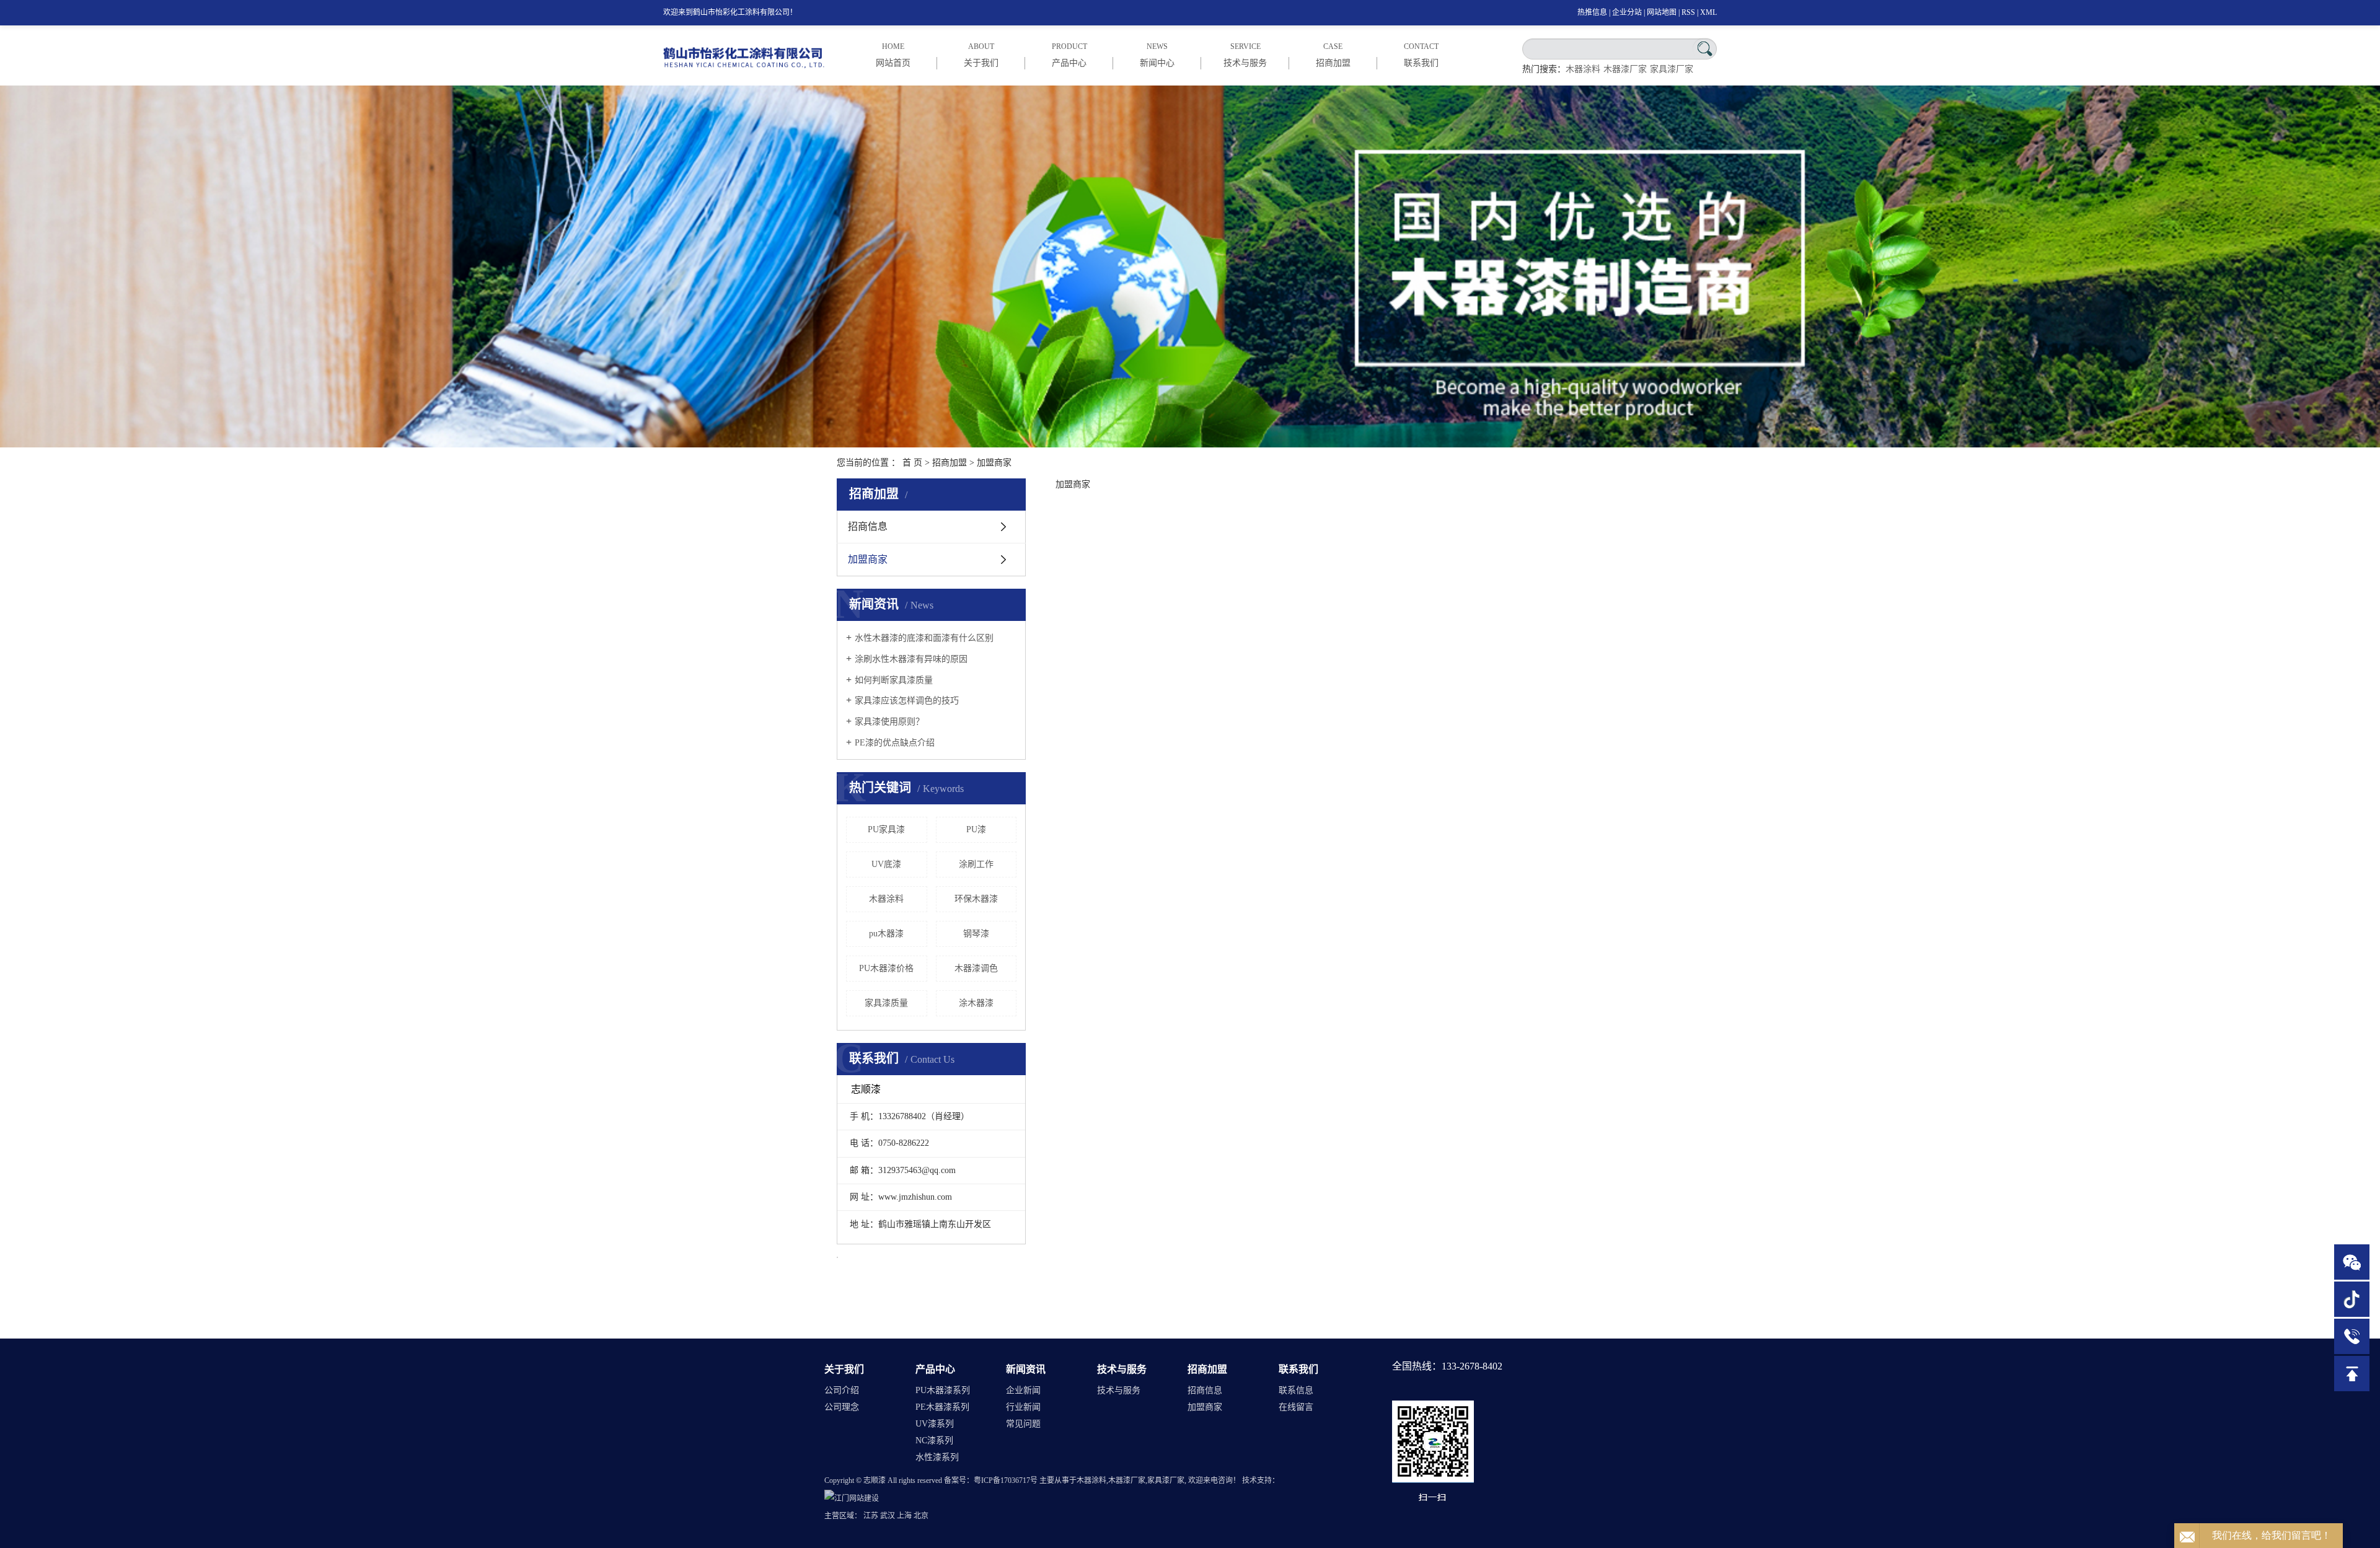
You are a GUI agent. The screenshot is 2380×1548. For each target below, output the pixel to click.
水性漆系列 (937, 1457)
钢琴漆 (976, 934)
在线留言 (1296, 1407)
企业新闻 (1023, 1390)
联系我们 (1298, 1369)
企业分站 (1627, 12)
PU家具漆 (886, 829)
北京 (921, 1516)
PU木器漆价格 (886, 968)
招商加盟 (950, 463)
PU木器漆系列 (943, 1390)
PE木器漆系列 (942, 1407)
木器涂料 (1583, 69)
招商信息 (868, 526)
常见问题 (1023, 1424)
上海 (904, 1516)
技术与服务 (1122, 1369)
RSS (1688, 12)
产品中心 (935, 1369)
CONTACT (1421, 55)
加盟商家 (868, 559)
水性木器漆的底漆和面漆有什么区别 (924, 638)
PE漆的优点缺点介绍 (895, 743)
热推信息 (1592, 12)
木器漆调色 (976, 968)
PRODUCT (1069, 55)
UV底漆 (886, 864)
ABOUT (981, 55)
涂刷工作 (976, 864)
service (1245, 55)
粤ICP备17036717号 (1006, 1480)
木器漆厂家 (1625, 69)
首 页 (912, 463)
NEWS (1157, 55)
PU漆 (976, 829)
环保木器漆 (976, 899)
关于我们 (844, 1369)
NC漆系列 (934, 1440)
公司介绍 (842, 1390)
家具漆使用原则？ (889, 722)
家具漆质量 (886, 1003)
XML (1708, 12)
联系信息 (1296, 1390)
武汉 (888, 1516)
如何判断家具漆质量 (894, 680)
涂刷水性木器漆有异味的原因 (911, 659)
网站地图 (1662, 12)
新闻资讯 (1026, 1369)
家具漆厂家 (1672, 69)
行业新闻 (1023, 1407)
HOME (893, 55)
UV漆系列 (935, 1424)
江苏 (871, 1516)
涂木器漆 (976, 1003)
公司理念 (842, 1407)
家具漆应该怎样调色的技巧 (907, 701)
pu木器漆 (886, 934)
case (1333, 55)
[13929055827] (2352, 1336)
